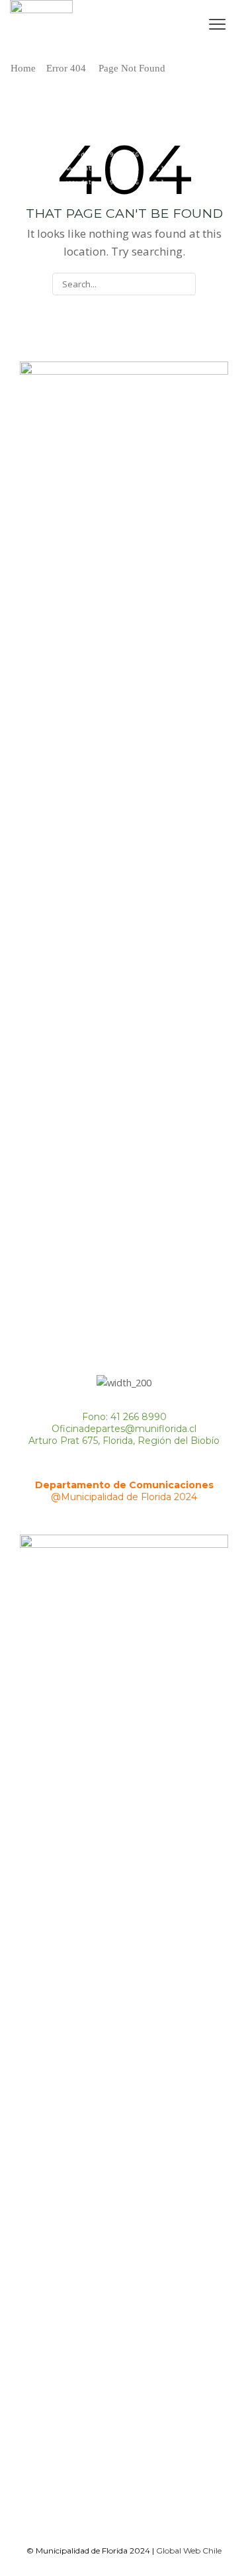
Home (23, 68)
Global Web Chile (189, 2551)
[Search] (184, 284)
